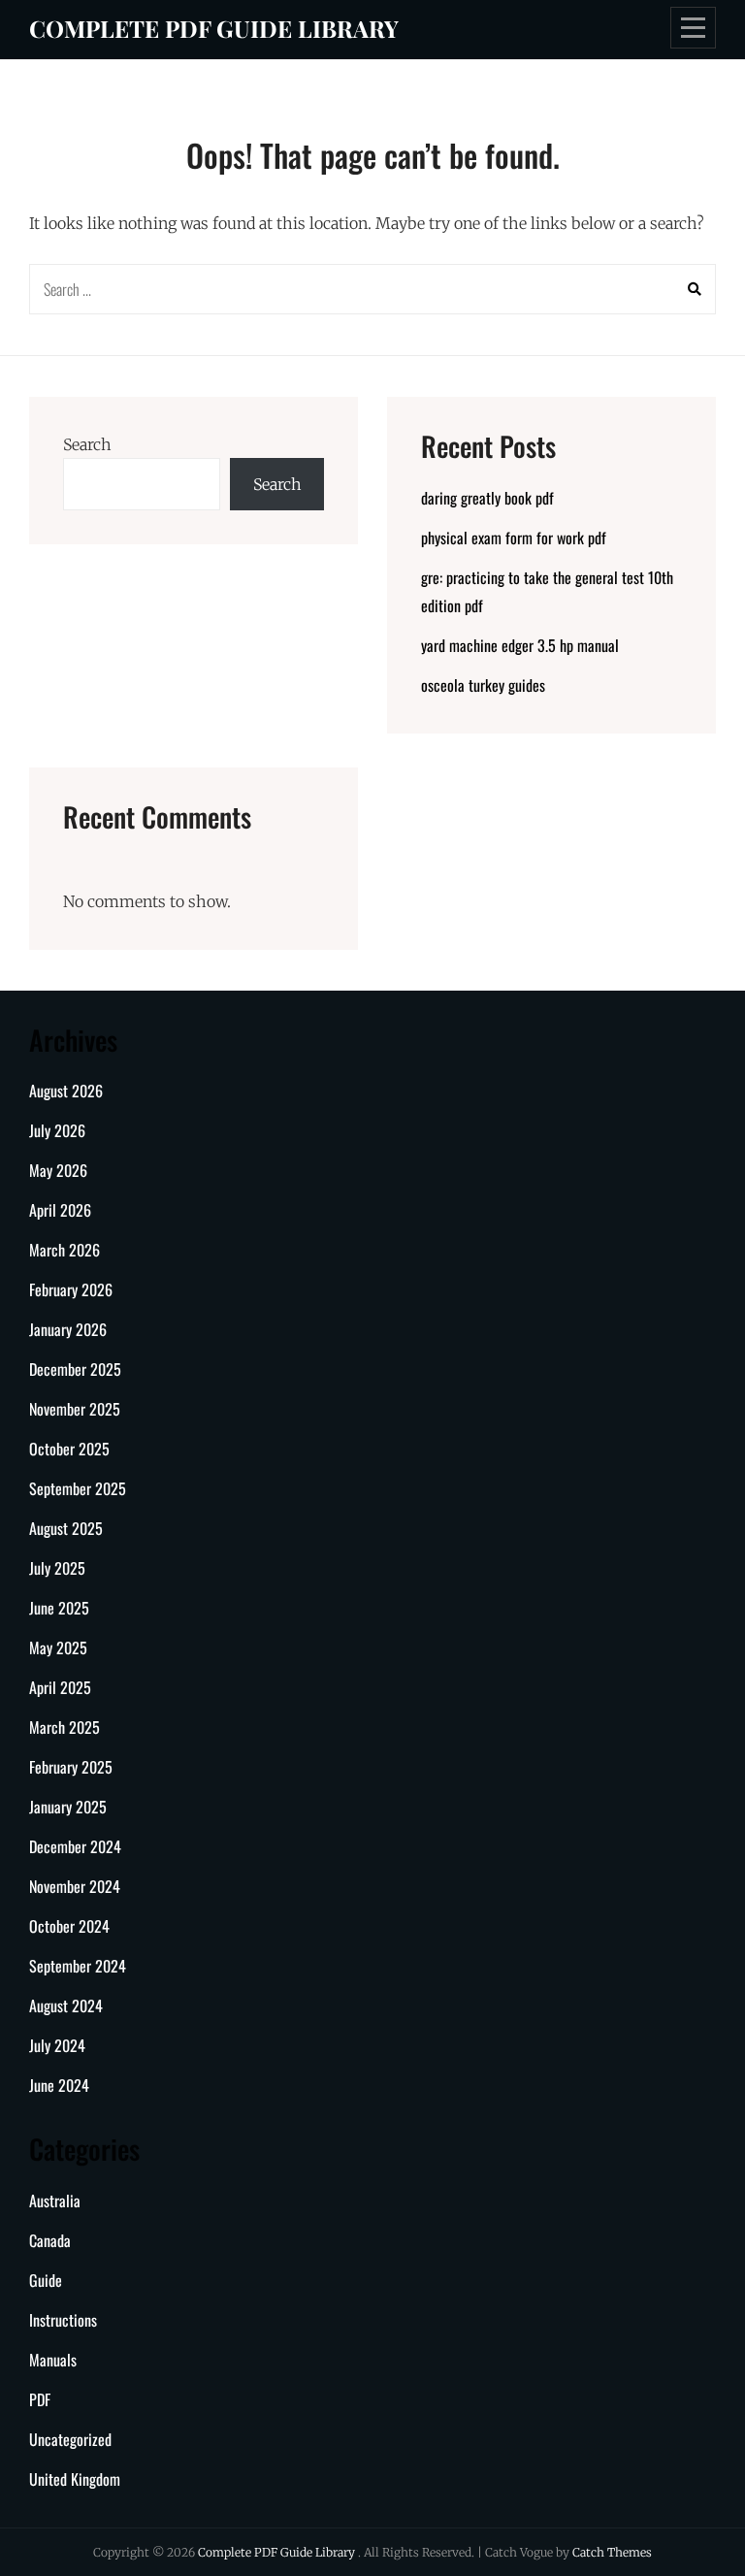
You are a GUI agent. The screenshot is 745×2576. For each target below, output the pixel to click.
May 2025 (58, 1647)
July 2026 (57, 1130)
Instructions (63, 2320)
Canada (50, 2240)
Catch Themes (612, 2552)
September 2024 (78, 1966)
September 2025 (78, 1488)
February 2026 (71, 1289)
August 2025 (66, 1528)
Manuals (53, 2360)
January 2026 (68, 1329)
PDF (40, 2399)
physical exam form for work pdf (514, 538)
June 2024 (59, 2085)
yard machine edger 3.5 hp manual (520, 645)
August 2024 (66, 2005)
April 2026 (60, 1210)
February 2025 (71, 1767)
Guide (46, 2280)
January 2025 (68, 1807)
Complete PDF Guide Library (214, 28)
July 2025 (57, 1568)
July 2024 (57, 2045)
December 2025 (75, 1369)
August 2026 (66, 1091)
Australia (55, 2201)
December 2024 (75, 1846)
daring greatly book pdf (487, 498)
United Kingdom (75, 2479)
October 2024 (69, 1926)
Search (87, 444)
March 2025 (65, 1727)
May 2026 (58, 1170)
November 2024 (75, 1886)
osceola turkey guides (483, 685)
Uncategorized (70, 2439)
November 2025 (75, 1409)
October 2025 (69, 1449)
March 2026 (65, 1250)
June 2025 (59, 1608)
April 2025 (60, 1687)
